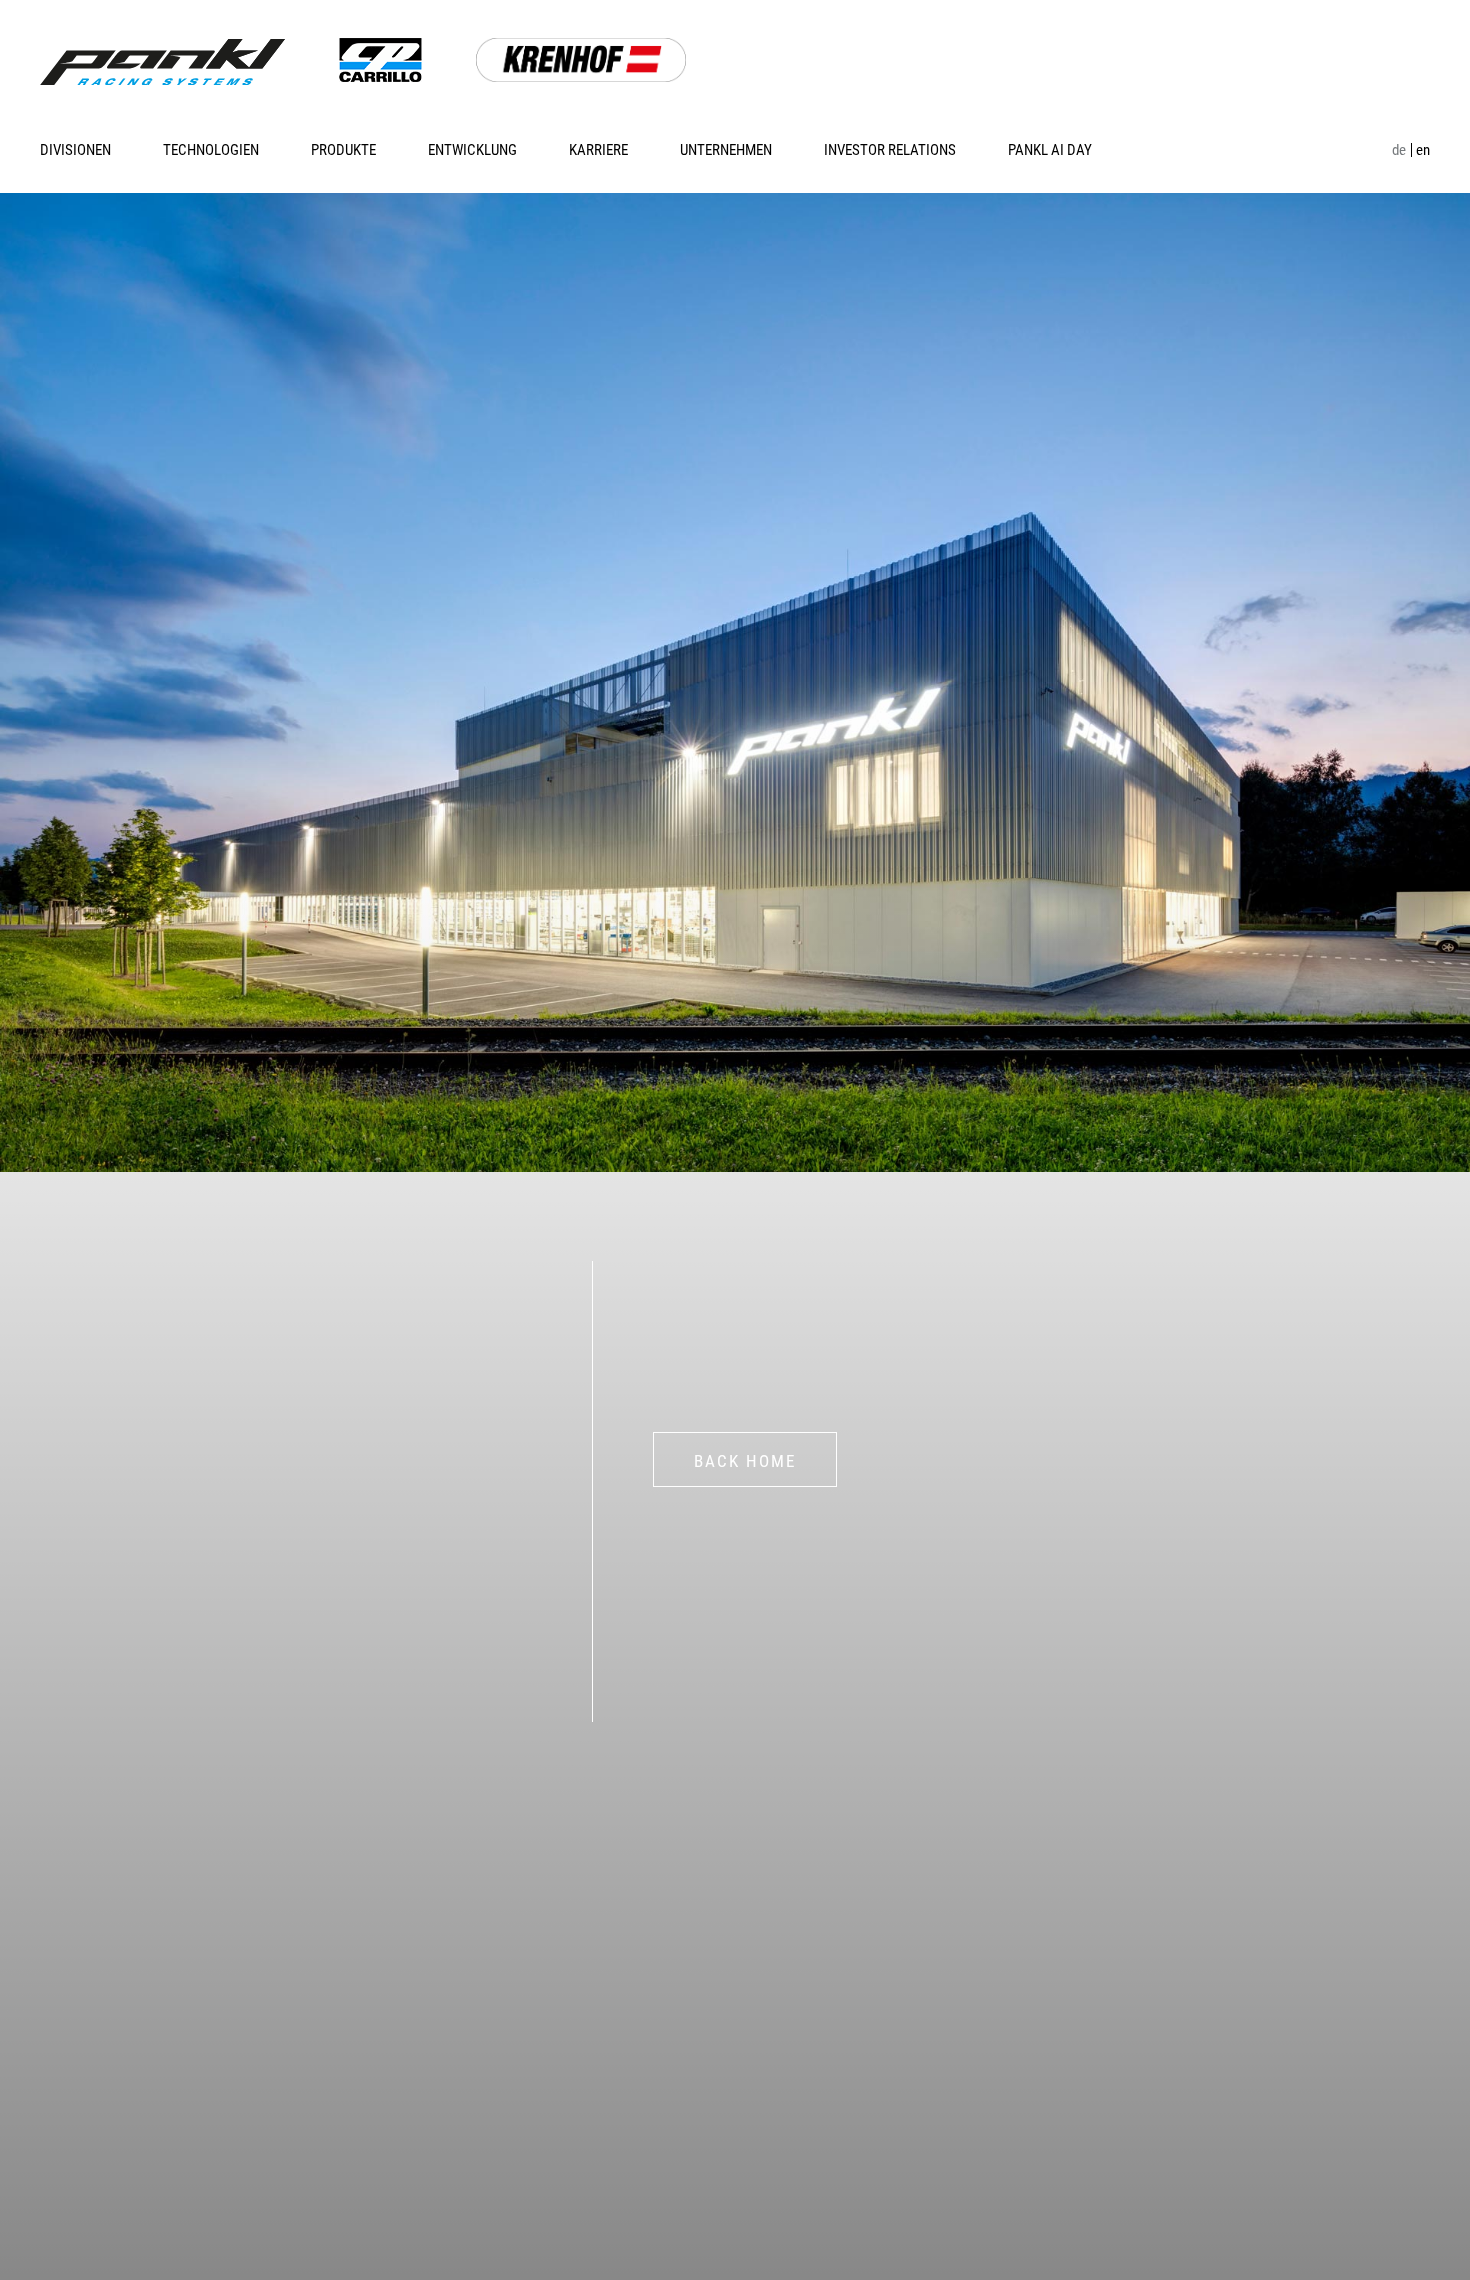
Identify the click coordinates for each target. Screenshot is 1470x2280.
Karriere (598, 150)
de (1399, 150)
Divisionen (75, 150)
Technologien (211, 150)
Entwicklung (472, 150)
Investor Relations (890, 150)
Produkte (343, 150)
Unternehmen (726, 150)
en (1423, 150)
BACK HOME (745, 1461)
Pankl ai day (1050, 150)
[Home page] (162, 62)
